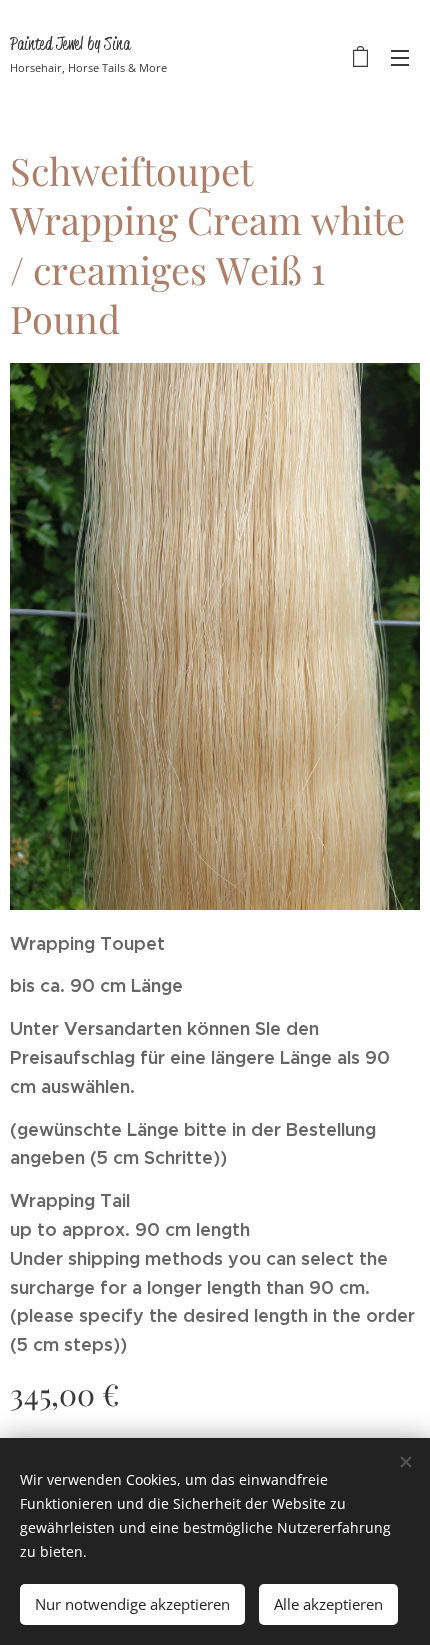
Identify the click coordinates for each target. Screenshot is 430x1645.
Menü (400, 57)
